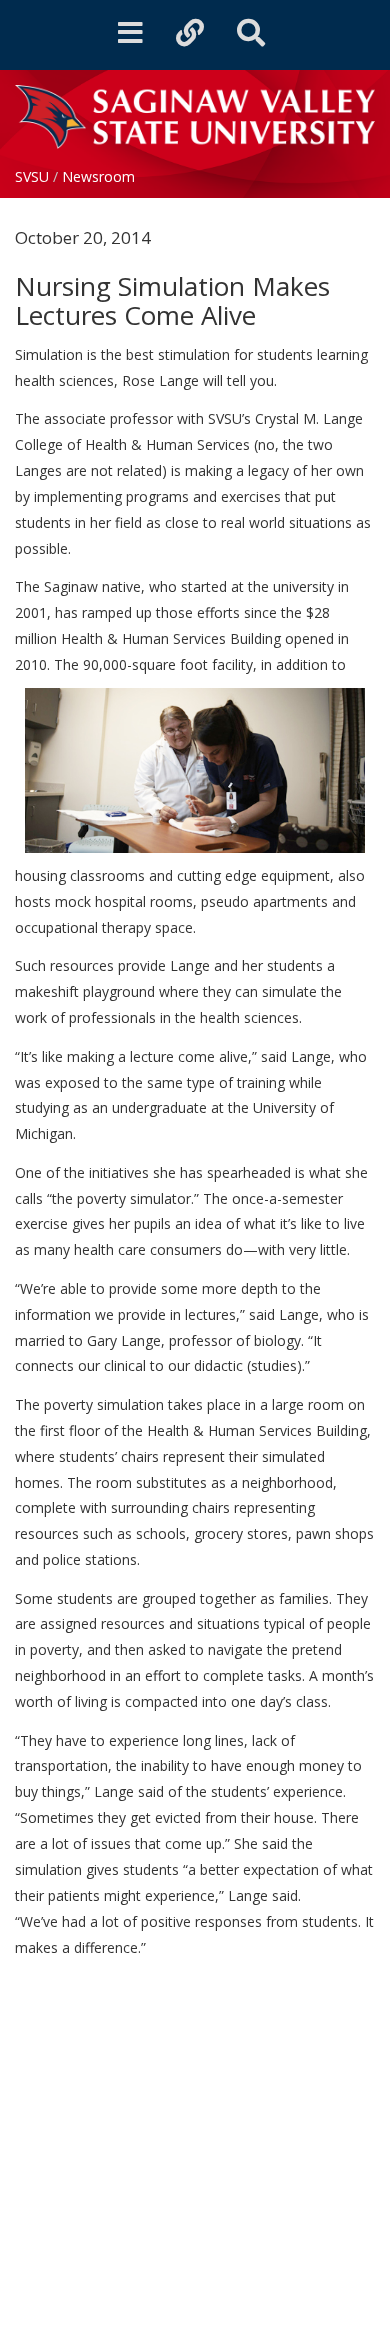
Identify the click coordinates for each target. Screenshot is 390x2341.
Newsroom (98, 176)
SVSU (32, 176)
